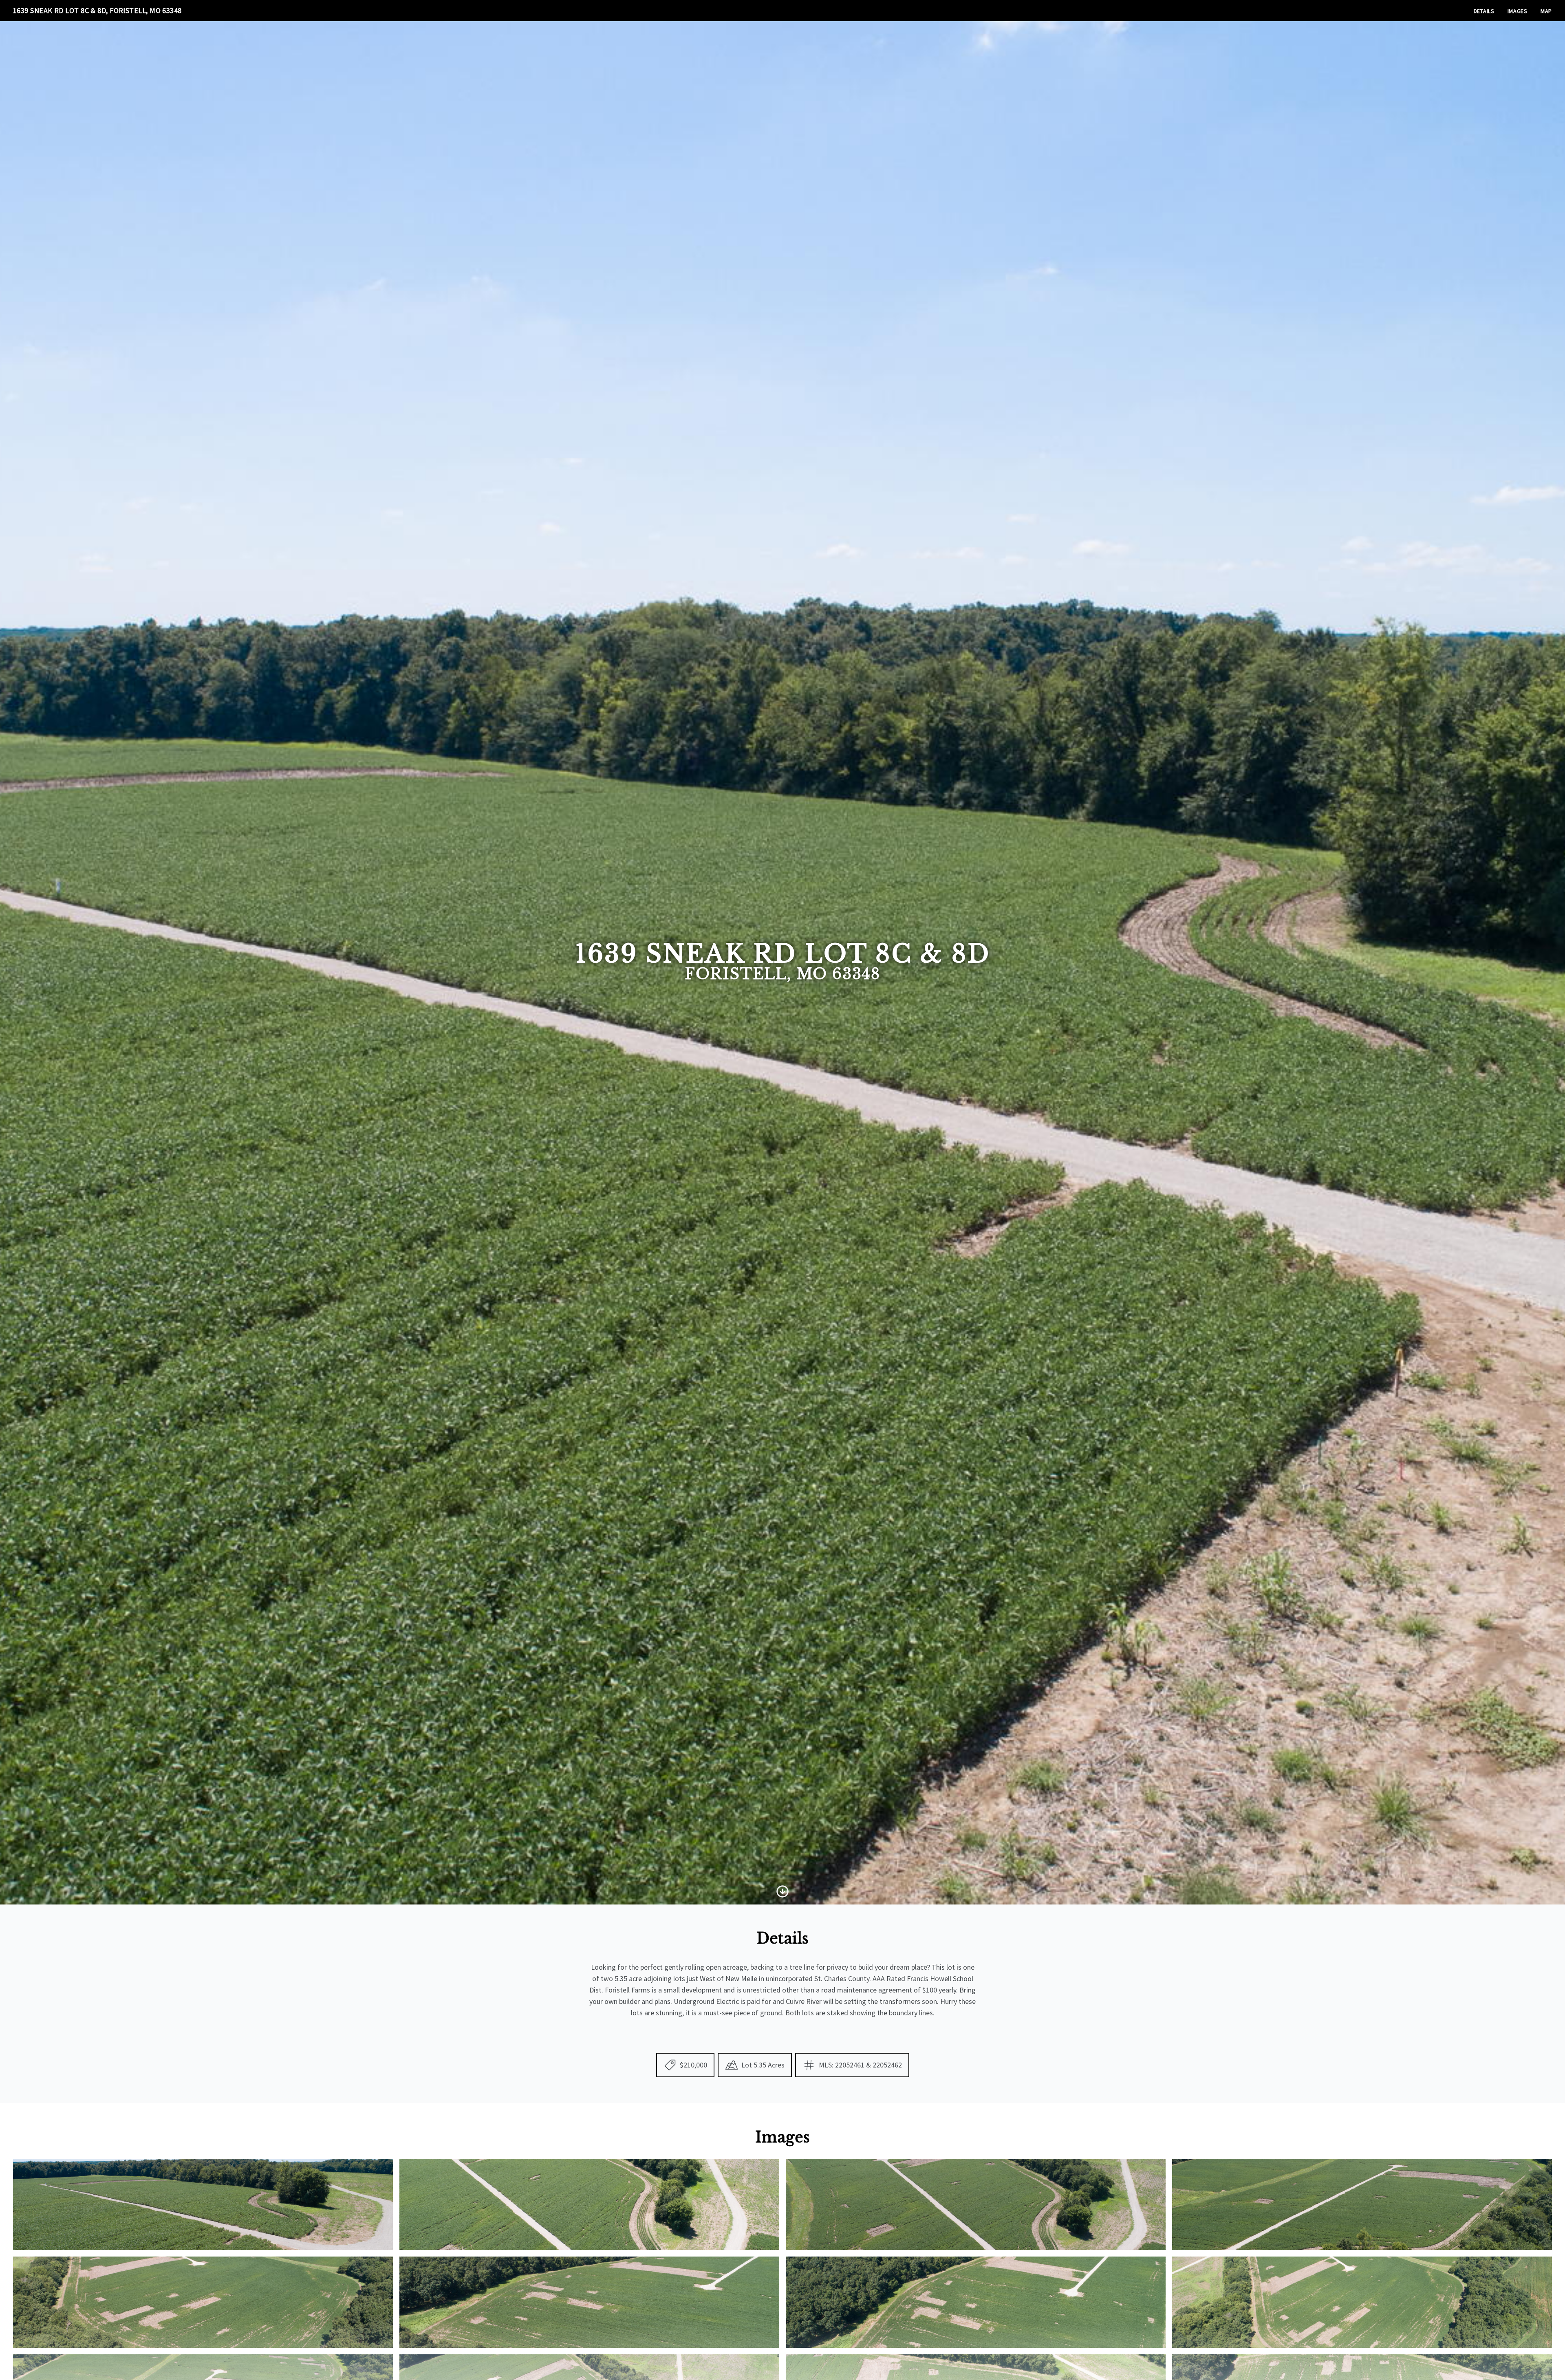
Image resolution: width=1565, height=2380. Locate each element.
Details (1484, 11)
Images (1518, 11)
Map (1546, 11)
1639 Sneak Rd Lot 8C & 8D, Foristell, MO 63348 (97, 10)
